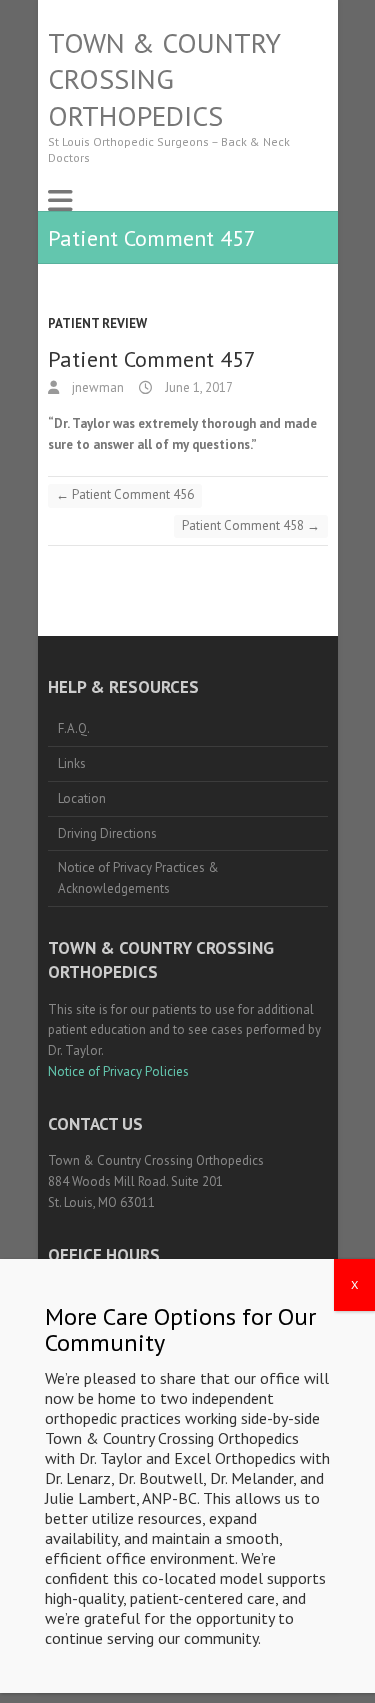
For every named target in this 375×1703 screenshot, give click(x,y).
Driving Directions (107, 833)
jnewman (96, 387)
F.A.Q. (74, 728)
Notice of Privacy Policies (118, 1071)
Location (82, 798)
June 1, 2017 (197, 387)
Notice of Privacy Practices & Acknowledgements (138, 878)
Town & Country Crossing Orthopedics (164, 79)
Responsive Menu (60, 200)
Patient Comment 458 (251, 525)
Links (72, 763)
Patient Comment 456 (125, 494)
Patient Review (97, 323)
